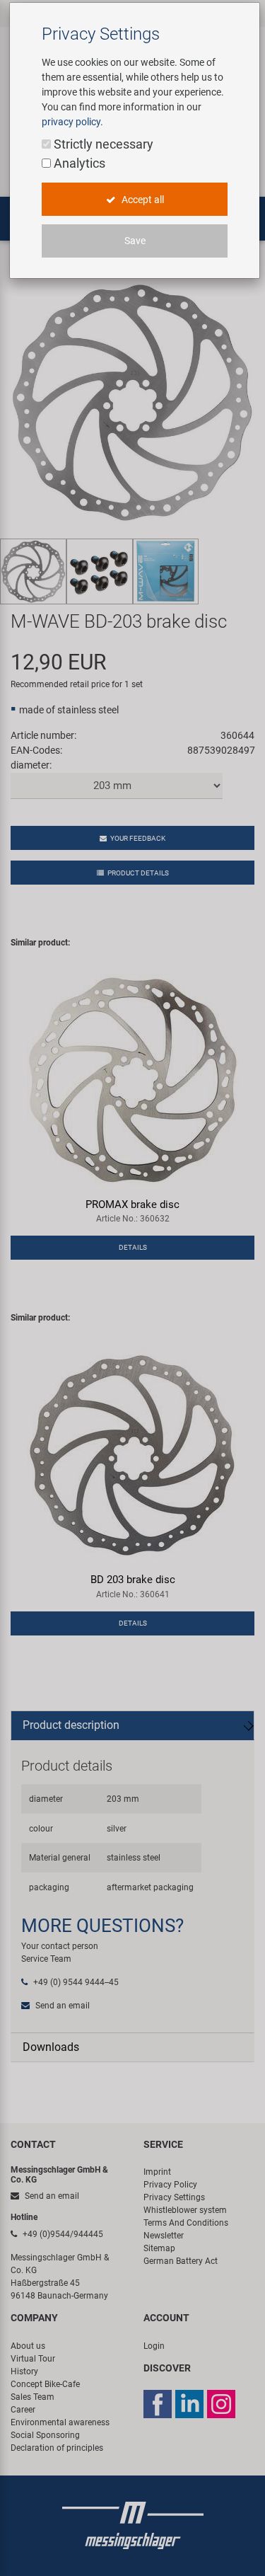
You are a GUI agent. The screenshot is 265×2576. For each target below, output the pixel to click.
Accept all (142, 200)
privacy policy (71, 122)
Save (135, 241)
